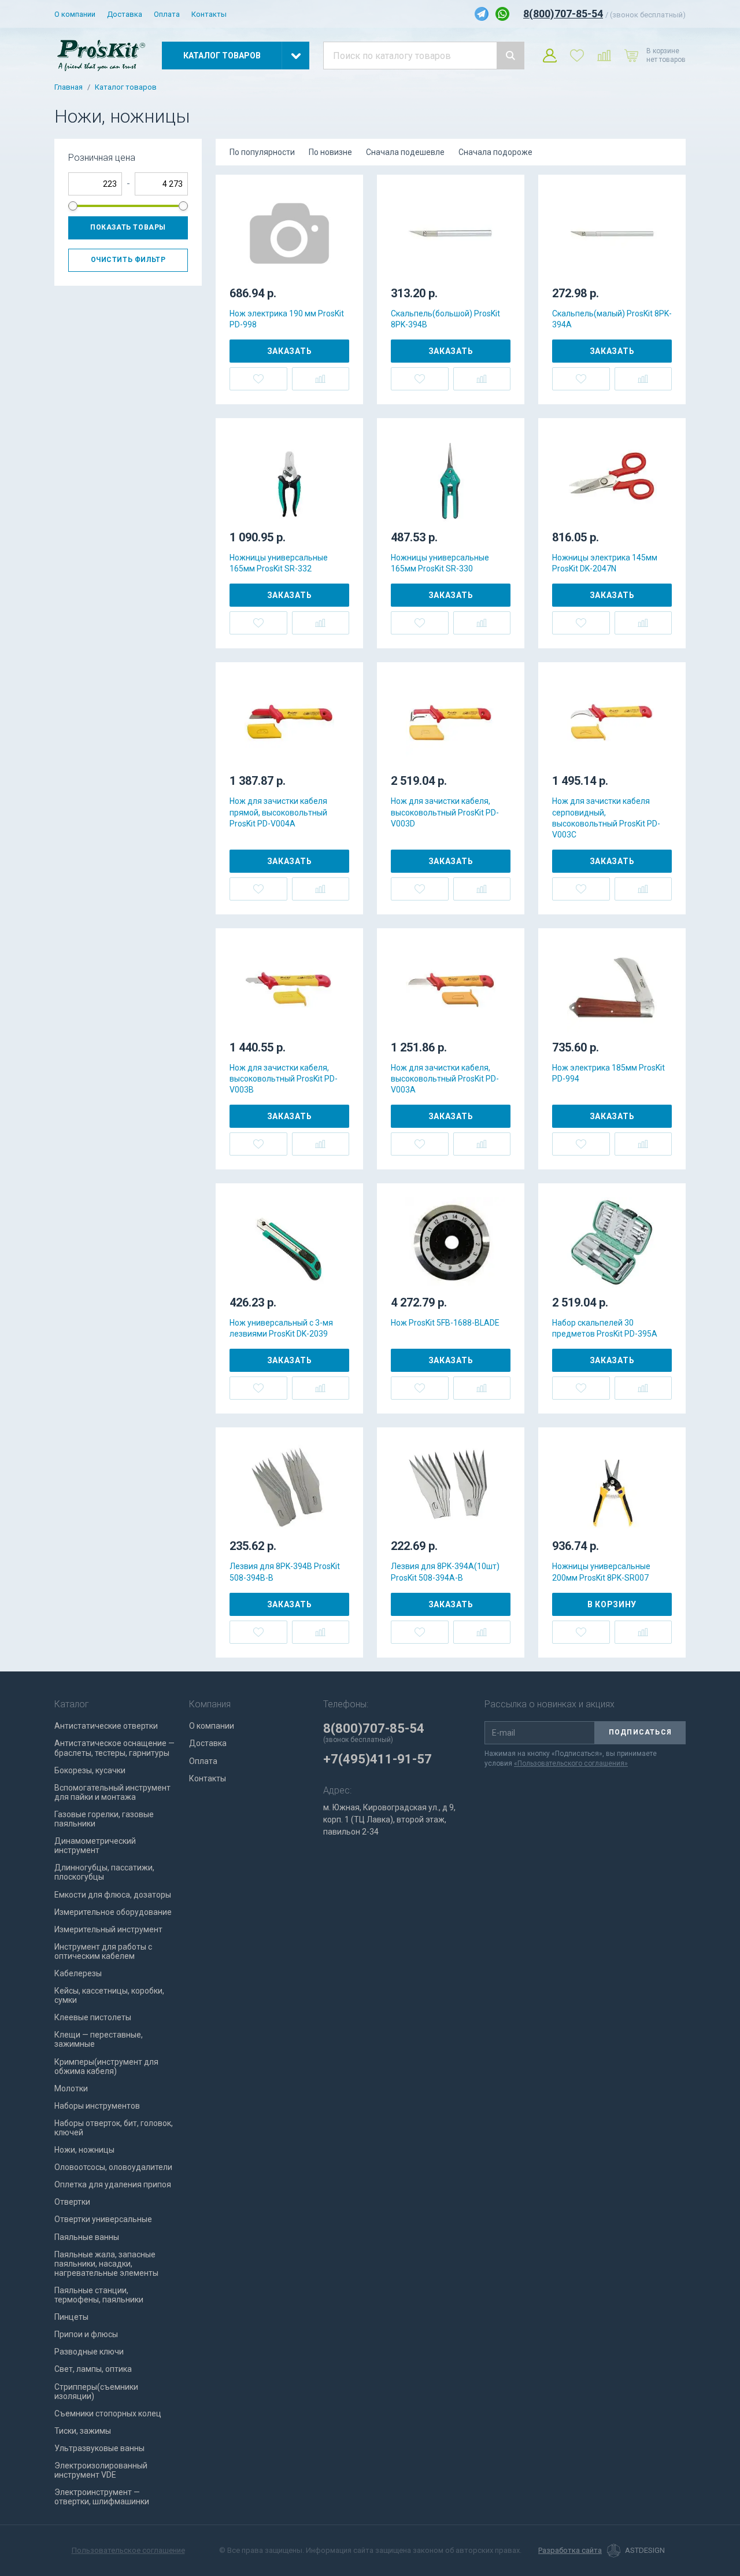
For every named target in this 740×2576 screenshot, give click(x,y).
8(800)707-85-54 (563, 14)
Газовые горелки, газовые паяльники (104, 1819)
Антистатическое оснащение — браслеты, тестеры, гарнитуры (114, 1748)
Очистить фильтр (128, 260)
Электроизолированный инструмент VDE (101, 2470)
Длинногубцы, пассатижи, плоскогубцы (104, 1872)
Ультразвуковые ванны (99, 2448)
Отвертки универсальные (103, 2219)
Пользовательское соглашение (128, 2550)
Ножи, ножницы (84, 2150)
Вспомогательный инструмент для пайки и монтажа (112, 1792)
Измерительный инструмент (108, 1929)
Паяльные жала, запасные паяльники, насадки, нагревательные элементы (106, 2264)
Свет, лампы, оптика (93, 2369)
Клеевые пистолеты (93, 2017)
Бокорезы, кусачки (90, 1770)
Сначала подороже (495, 152)
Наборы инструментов (97, 2106)
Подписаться (640, 1732)
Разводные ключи (89, 2352)
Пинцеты (71, 2317)
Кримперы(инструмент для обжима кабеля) (106, 2066)
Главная (69, 87)
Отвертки (72, 2202)
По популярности (262, 152)
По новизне (330, 152)
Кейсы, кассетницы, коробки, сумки (109, 1995)
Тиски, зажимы (83, 2431)
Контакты (209, 14)
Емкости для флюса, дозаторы (113, 1895)
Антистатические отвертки (106, 1726)
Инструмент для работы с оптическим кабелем (103, 1951)
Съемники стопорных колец (108, 2413)
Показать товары (128, 227)
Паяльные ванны (87, 2237)
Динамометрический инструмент (95, 1846)
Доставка (125, 14)
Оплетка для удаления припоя (113, 2184)
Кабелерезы (78, 1973)
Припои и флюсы (86, 2334)
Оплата (167, 14)
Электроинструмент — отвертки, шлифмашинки (102, 2497)
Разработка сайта (570, 2551)
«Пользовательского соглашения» (571, 1763)
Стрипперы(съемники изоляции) (96, 2392)
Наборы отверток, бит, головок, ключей (114, 2128)
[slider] (73, 206)
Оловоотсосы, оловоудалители (113, 2167)
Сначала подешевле (405, 152)
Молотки (71, 2088)
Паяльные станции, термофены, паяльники (99, 2295)
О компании (75, 14)
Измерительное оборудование (113, 1912)
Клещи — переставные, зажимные (99, 2039)
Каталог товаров (126, 87)
